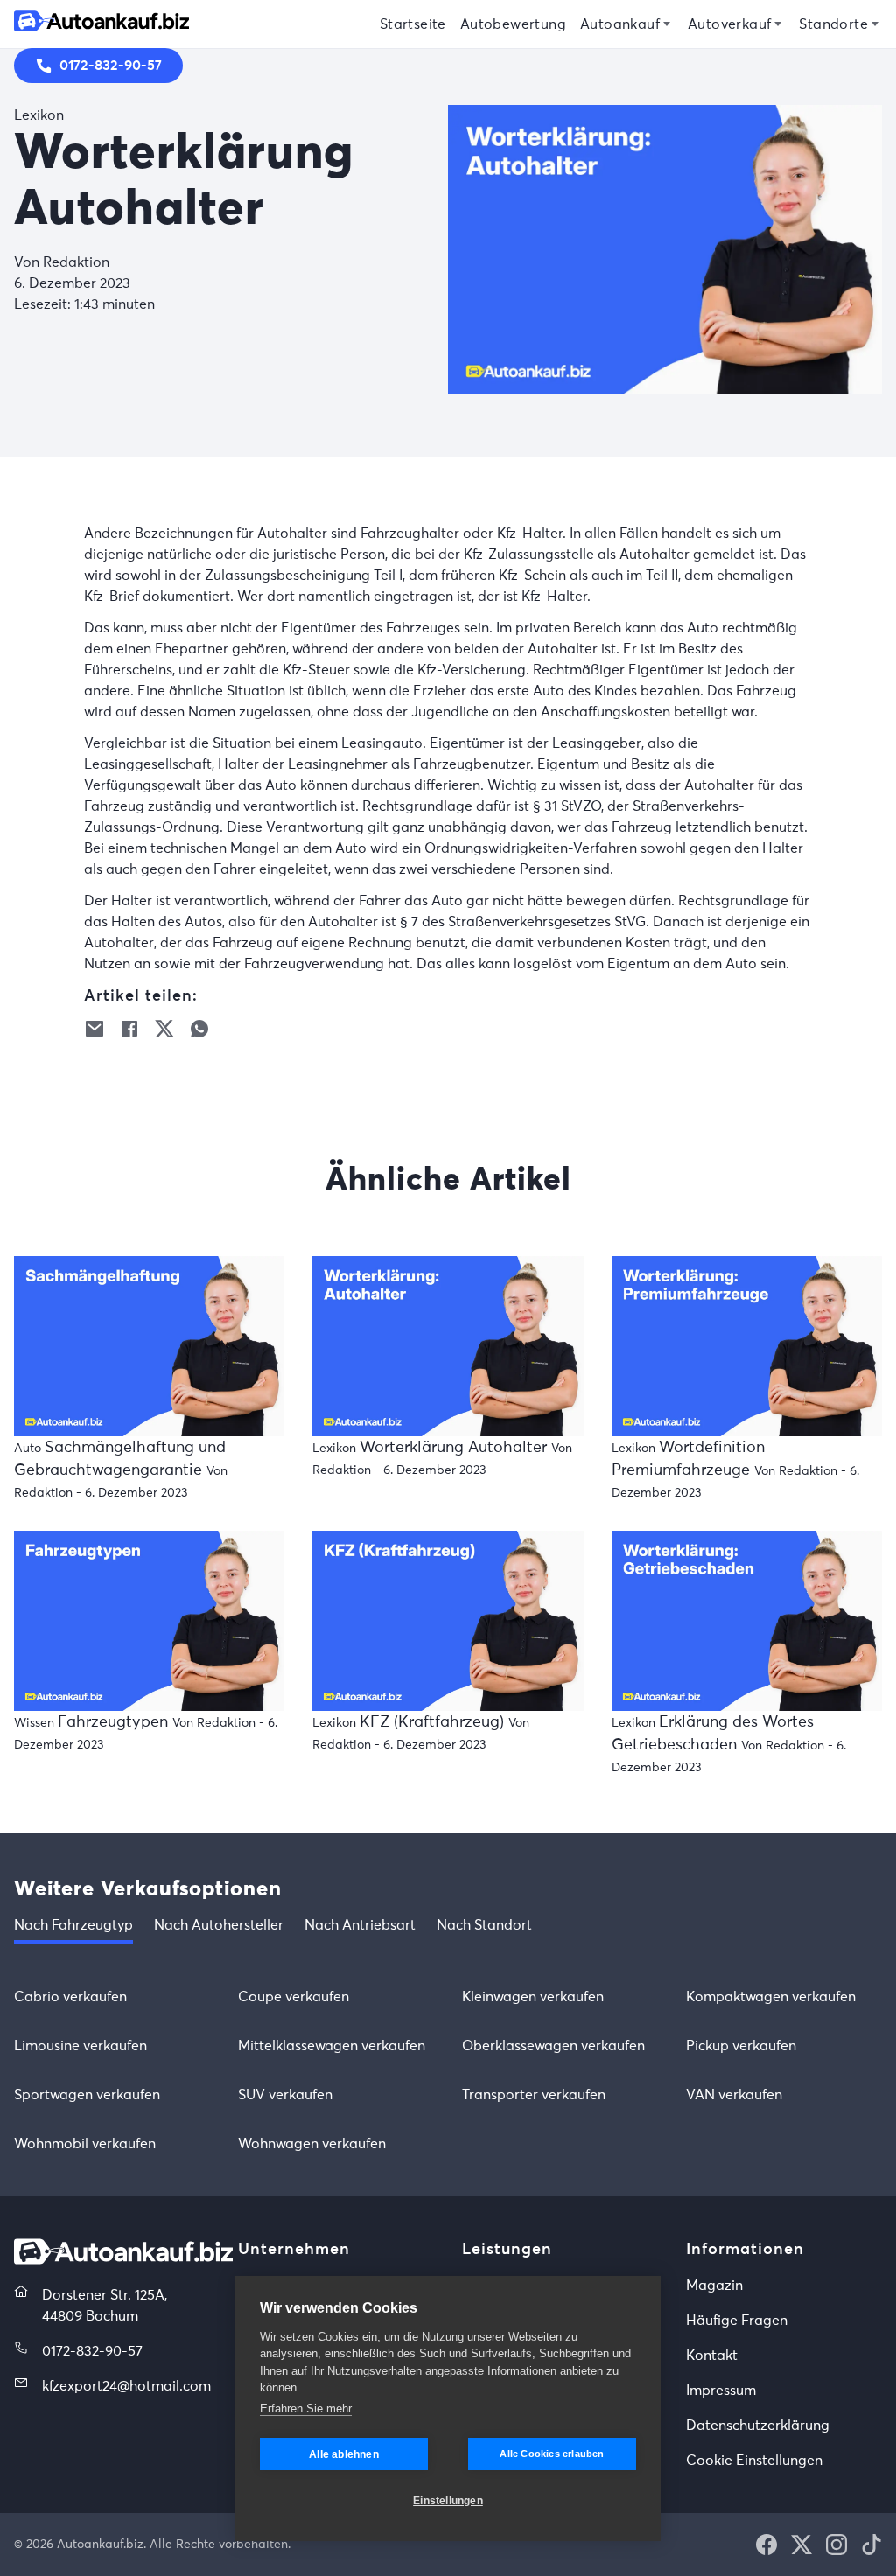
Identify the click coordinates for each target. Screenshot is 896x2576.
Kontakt (712, 2356)
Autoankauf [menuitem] (620, 24)
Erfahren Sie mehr (306, 2408)
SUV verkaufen (285, 2095)
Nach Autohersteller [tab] (219, 1925)
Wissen (34, 1723)
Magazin (714, 2286)
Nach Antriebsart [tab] (360, 1925)
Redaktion (76, 262)
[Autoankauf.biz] (123, 2260)
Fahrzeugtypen (115, 1722)
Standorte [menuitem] (833, 24)
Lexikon (39, 115)
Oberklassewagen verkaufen (553, 2046)
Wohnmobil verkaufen (85, 2144)
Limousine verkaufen (80, 2046)
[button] (94, 1029)
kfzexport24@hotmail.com (126, 2386)
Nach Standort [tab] (484, 1925)
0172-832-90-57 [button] (111, 66)
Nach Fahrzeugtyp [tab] (73, 1925)
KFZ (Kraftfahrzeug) (434, 1722)
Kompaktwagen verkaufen (771, 1997)
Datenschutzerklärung (758, 2426)
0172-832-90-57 (92, 2351)
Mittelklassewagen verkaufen (332, 2046)
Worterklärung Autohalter (455, 1448)
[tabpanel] (448, 2070)
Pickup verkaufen (741, 2046)
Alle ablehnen (344, 2454)
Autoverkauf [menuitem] (729, 24)
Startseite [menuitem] (413, 24)
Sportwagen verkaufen (87, 2095)
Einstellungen (448, 2501)
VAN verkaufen (734, 2095)
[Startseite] (101, 24)
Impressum (721, 2391)
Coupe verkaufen (294, 1997)
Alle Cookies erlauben (552, 2454)
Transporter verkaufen (534, 2095)
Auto (28, 1449)
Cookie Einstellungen (754, 2461)
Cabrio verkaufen (70, 1997)
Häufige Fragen (737, 2321)
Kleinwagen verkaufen (533, 1997)
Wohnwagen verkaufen (312, 2144)
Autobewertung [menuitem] (513, 24)
